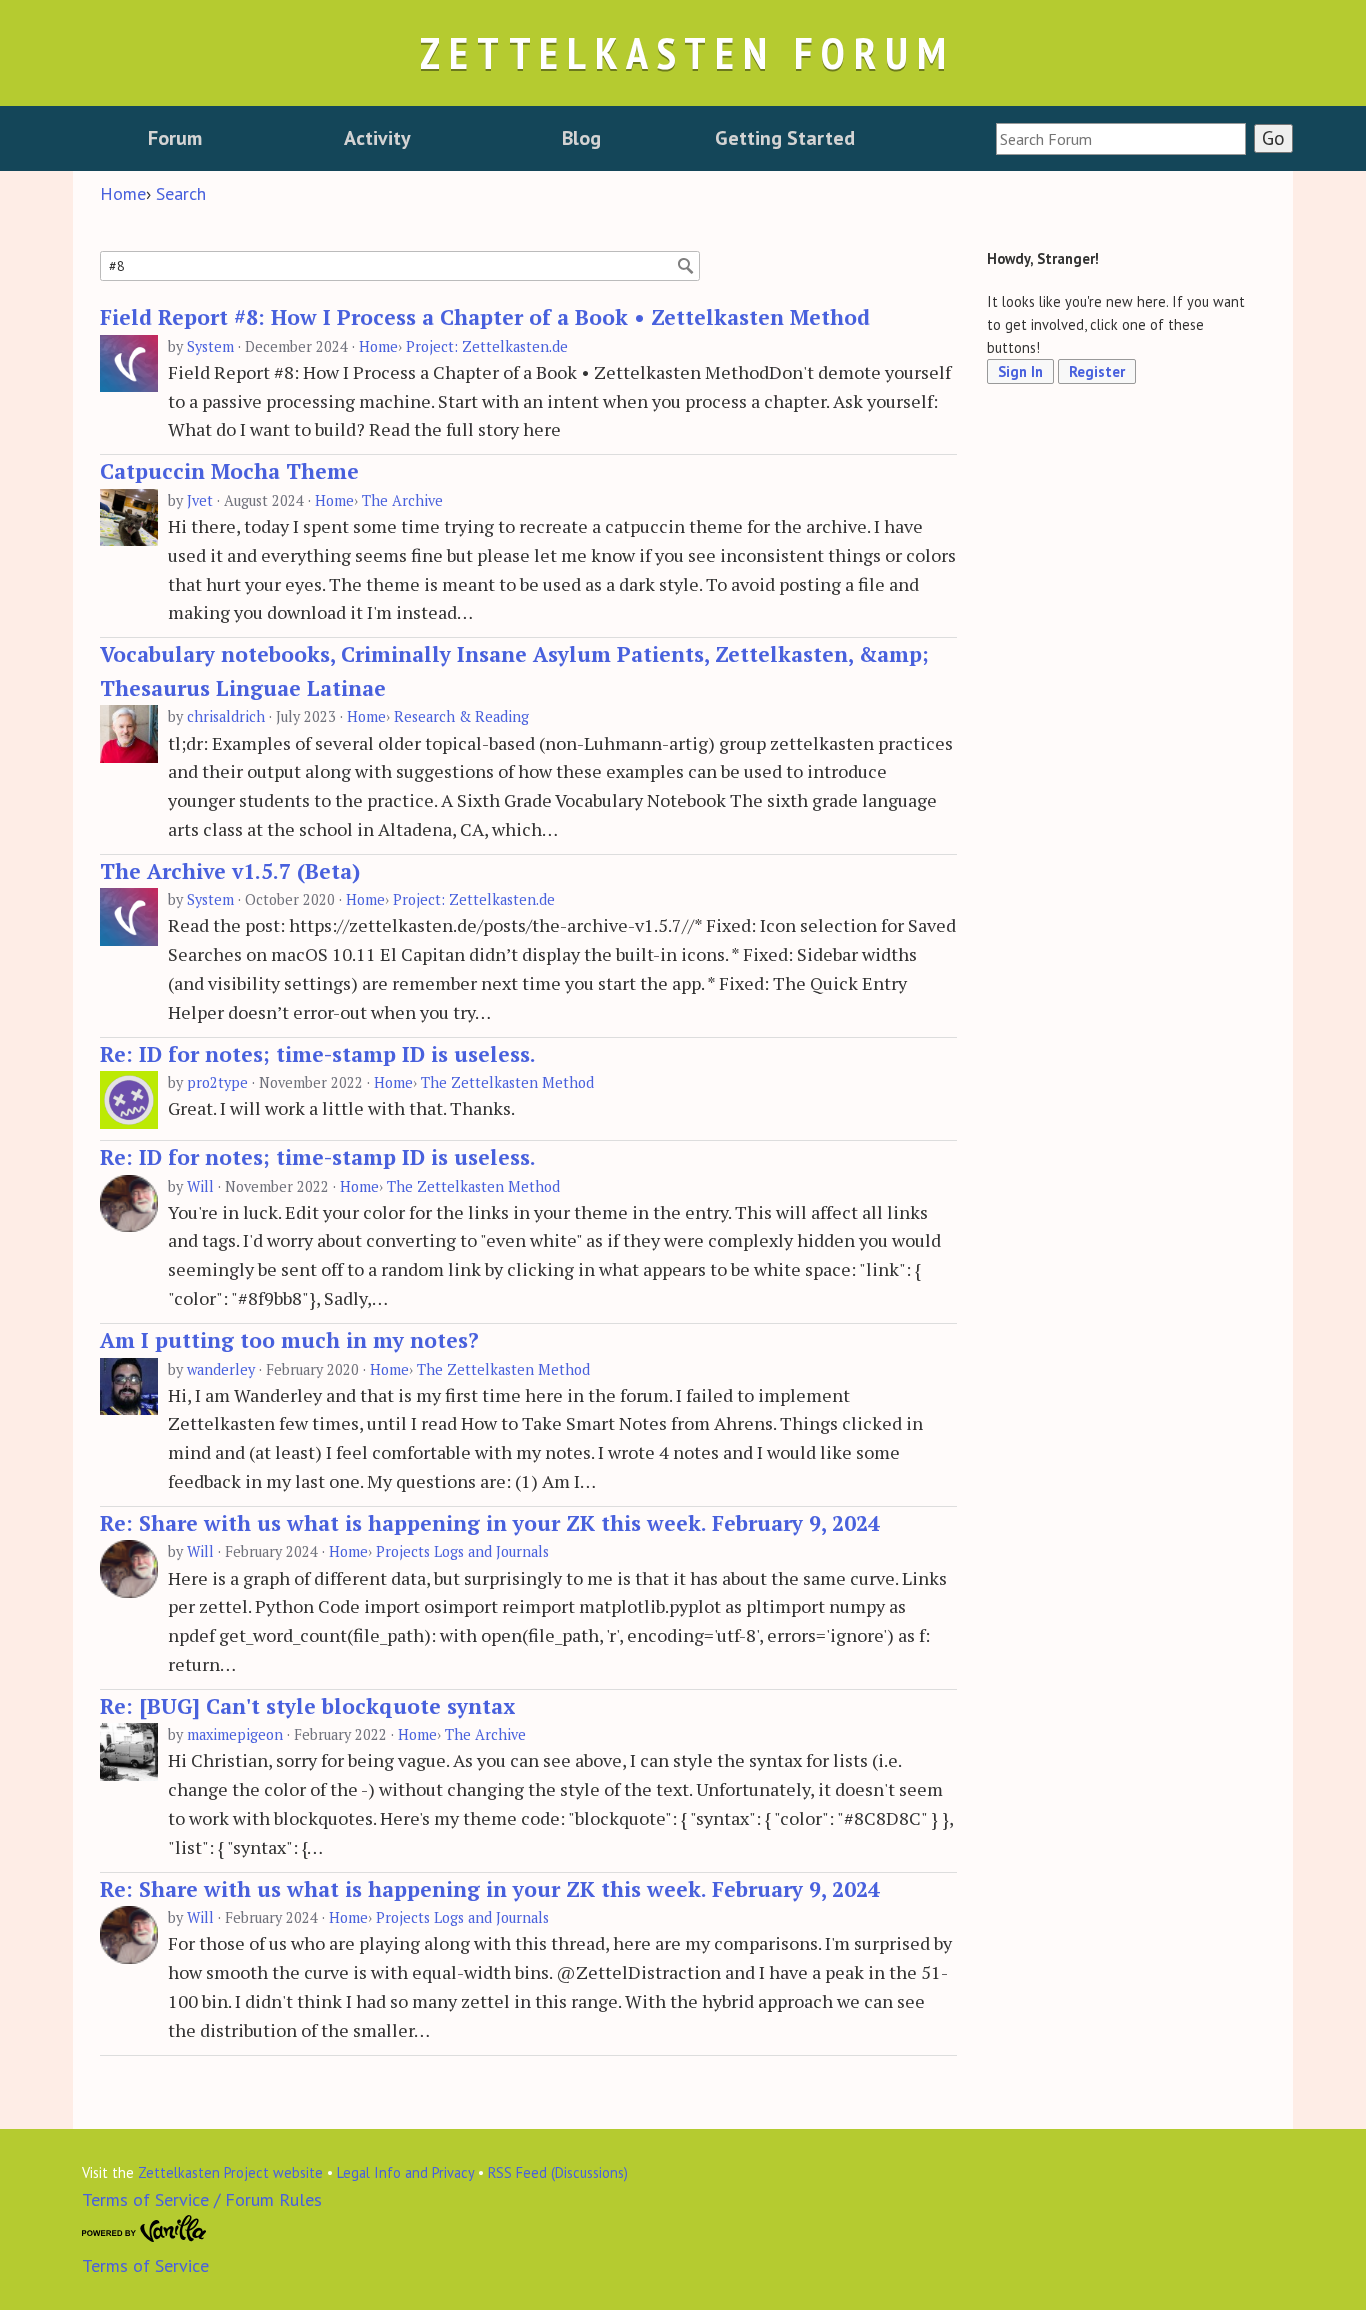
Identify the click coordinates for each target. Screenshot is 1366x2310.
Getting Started (785, 138)
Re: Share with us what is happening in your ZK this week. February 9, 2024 (490, 1523)
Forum (175, 138)
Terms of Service (145, 2265)
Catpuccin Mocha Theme (229, 471)
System (210, 346)
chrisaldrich (226, 716)
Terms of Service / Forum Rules (202, 2199)
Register (1097, 371)
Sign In (1020, 371)
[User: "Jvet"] (129, 518)
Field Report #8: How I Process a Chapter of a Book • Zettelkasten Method (485, 317)
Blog (581, 138)
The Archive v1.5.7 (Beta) (230, 871)
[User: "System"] (129, 364)
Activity (377, 138)
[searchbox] (1121, 139)
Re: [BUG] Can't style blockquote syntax (307, 1706)
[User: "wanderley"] (129, 1387)
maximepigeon (235, 1734)
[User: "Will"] (129, 1204)
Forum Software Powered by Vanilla (144, 2229)
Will (200, 1186)
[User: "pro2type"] (129, 1100)
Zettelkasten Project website (230, 2172)
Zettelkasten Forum (687, 52)
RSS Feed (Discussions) (558, 2172)
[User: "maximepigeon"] (129, 1752)
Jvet (200, 500)
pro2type (217, 1082)
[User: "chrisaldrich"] (129, 734)
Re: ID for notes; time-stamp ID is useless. (318, 1054)
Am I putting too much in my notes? (289, 1340)
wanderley (221, 1369)
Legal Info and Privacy (405, 2172)
